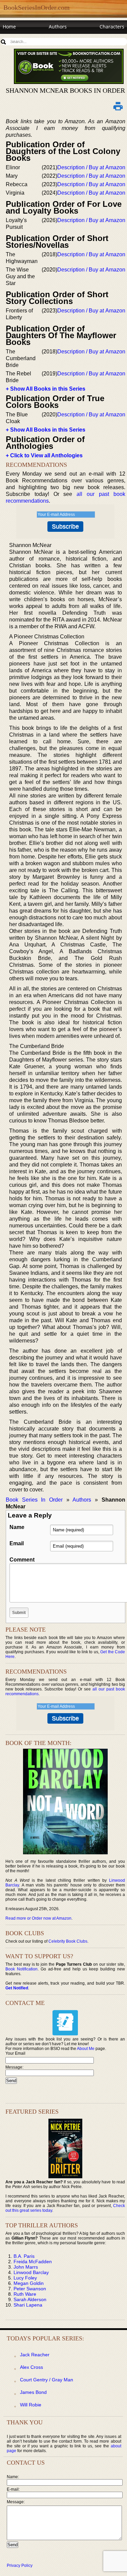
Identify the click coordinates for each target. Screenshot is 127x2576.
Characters (112, 27)
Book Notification (22, 1969)
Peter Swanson (30, 2289)
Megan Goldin (29, 2283)
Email (17, 1543)
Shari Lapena (28, 2305)
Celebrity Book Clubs (68, 1941)
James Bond (33, 2392)
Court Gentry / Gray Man (47, 2380)
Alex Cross (31, 2367)
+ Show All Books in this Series (46, 389)
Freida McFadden (33, 2262)
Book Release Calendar (29, 39)
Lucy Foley (25, 2278)
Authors (58, 27)
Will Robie (31, 2405)
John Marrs (26, 2267)
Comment (22, 1560)
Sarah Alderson (30, 2299)
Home (9, 27)
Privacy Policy (20, 2566)
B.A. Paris (24, 2256)
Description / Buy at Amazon (91, 167)
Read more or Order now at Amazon (38, 1918)
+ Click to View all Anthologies (44, 455)
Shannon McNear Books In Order (65, 90)
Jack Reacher (35, 2355)
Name (17, 1527)
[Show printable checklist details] (118, 106)
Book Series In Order (34, 1500)
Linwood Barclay (31, 2272)
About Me (86, 2049)
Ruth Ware (25, 2294)
